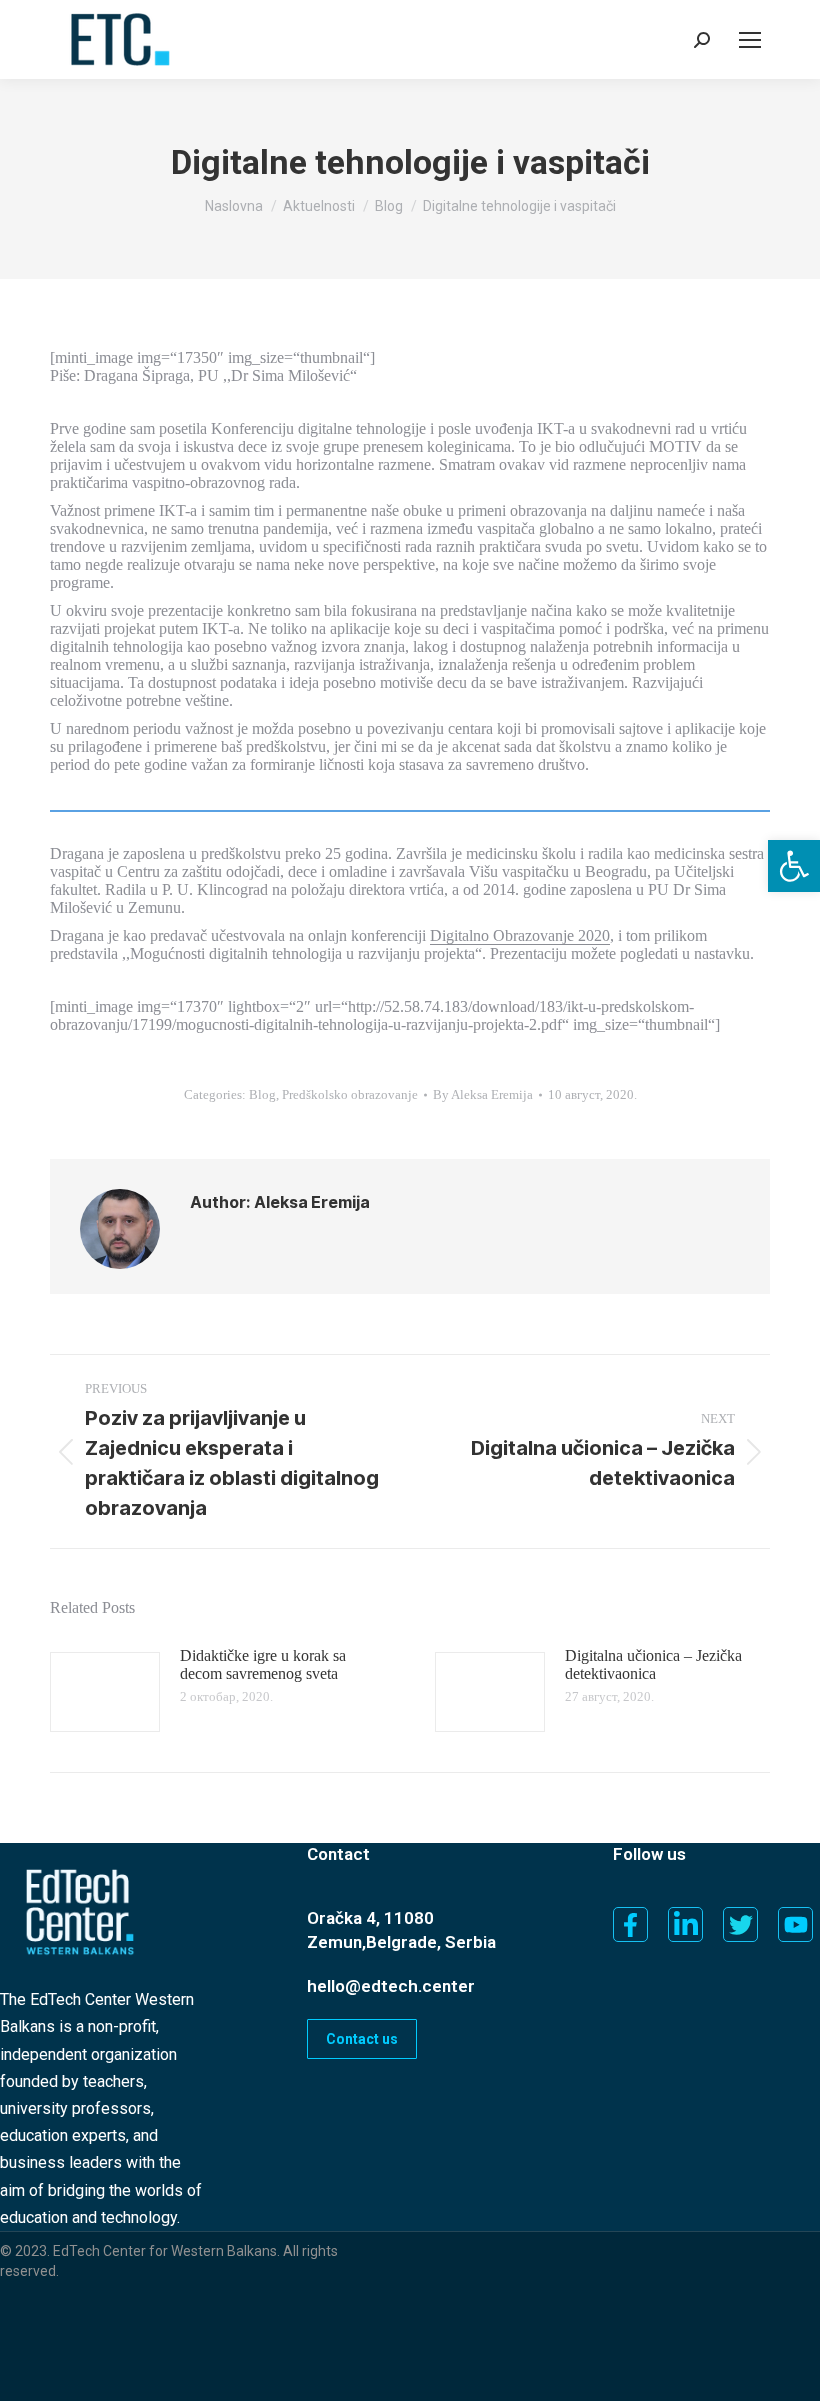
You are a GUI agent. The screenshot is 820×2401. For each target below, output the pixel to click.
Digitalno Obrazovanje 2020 (520, 935)
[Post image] (105, 1692)
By (483, 1094)
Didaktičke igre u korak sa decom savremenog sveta (263, 1664)
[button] (794, 866)
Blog (262, 1094)
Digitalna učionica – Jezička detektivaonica (653, 1664)
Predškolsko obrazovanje (350, 1094)
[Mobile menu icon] (750, 40)
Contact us (362, 2039)
